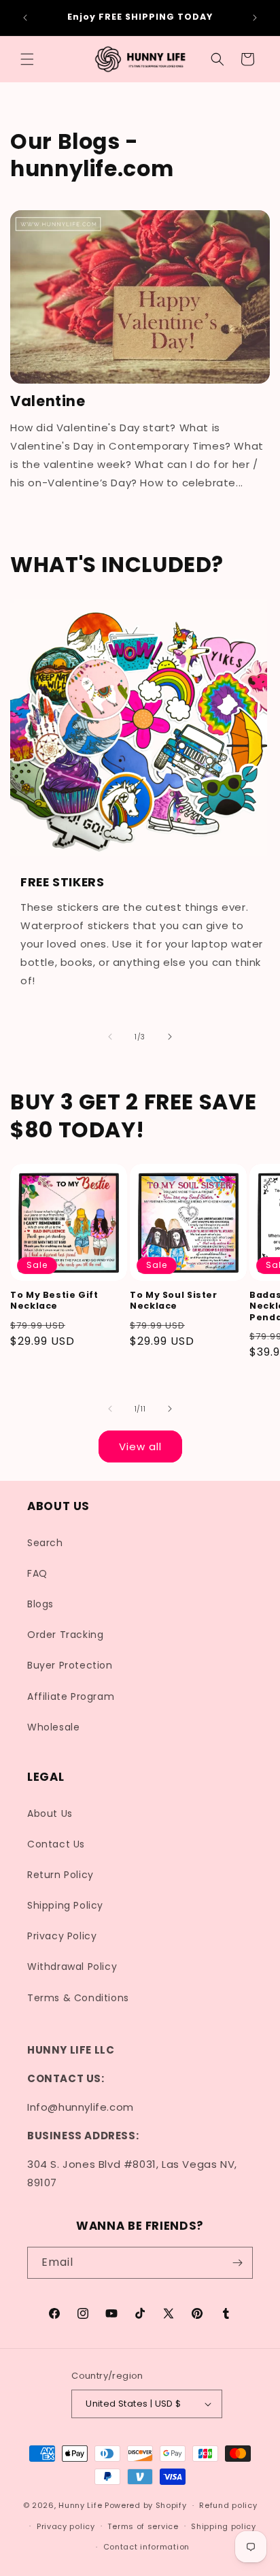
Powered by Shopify (146, 2505)
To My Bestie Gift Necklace (54, 1301)
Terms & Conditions (78, 1998)
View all (140, 1446)
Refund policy (228, 2505)
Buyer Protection (70, 1665)
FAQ (37, 1573)
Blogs (40, 1604)
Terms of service (143, 2526)
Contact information (146, 2547)
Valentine (48, 401)
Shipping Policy (65, 1905)
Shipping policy (224, 2526)
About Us (50, 1813)
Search (45, 1543)
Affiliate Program (71, 1696)
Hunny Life (80, 2505)
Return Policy (60, 1875)
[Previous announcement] (25, 18)
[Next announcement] (255, 18)
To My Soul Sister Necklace (174, 1301)
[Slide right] (170, 1037)
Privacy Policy (62, 1936)
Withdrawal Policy (72, 1967)
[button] (27, 59)
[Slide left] (110, 1037)
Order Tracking (65, 1635)
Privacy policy (66, 2526)
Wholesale (53, 1727)
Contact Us (56, 1844)
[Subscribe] (237, 2263)
